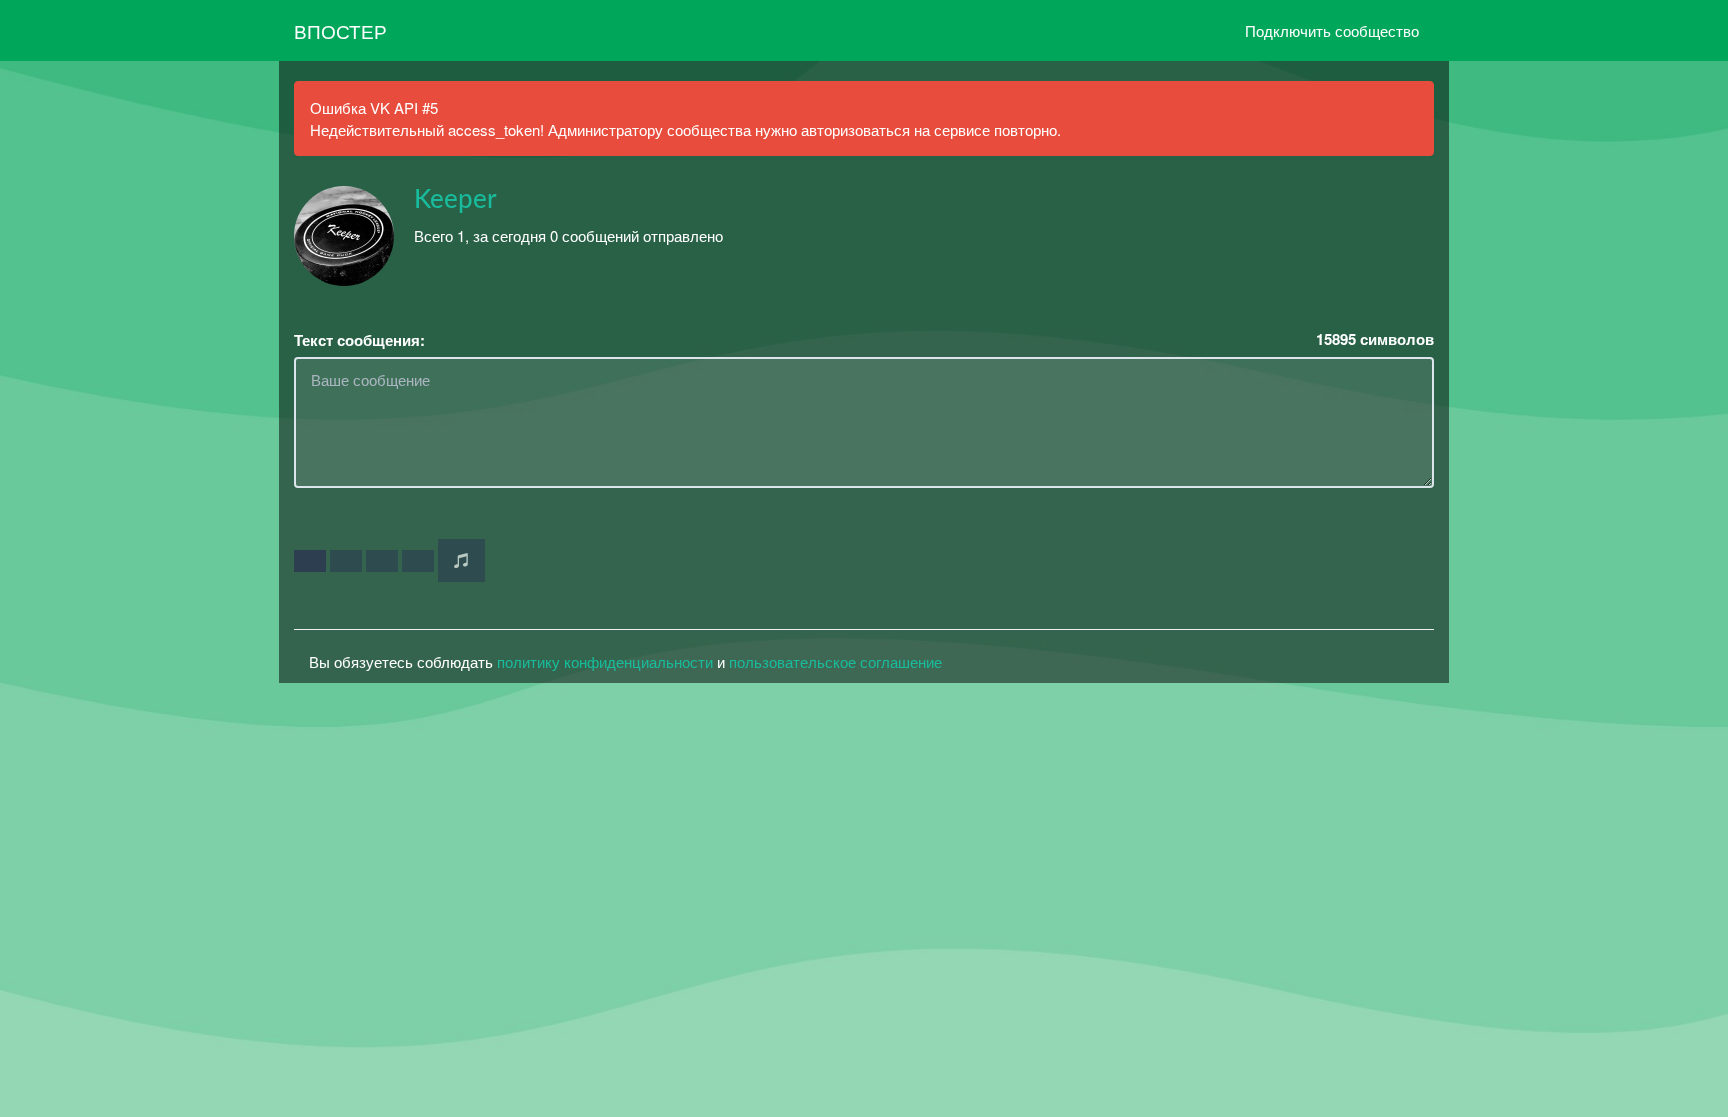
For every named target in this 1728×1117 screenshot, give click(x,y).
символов (1375, 339)
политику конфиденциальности (605, 661)
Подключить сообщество (1332, 30)
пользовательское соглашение (835, 661)
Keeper (455, 200)
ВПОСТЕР (340, 30)
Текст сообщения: (359, 340)
